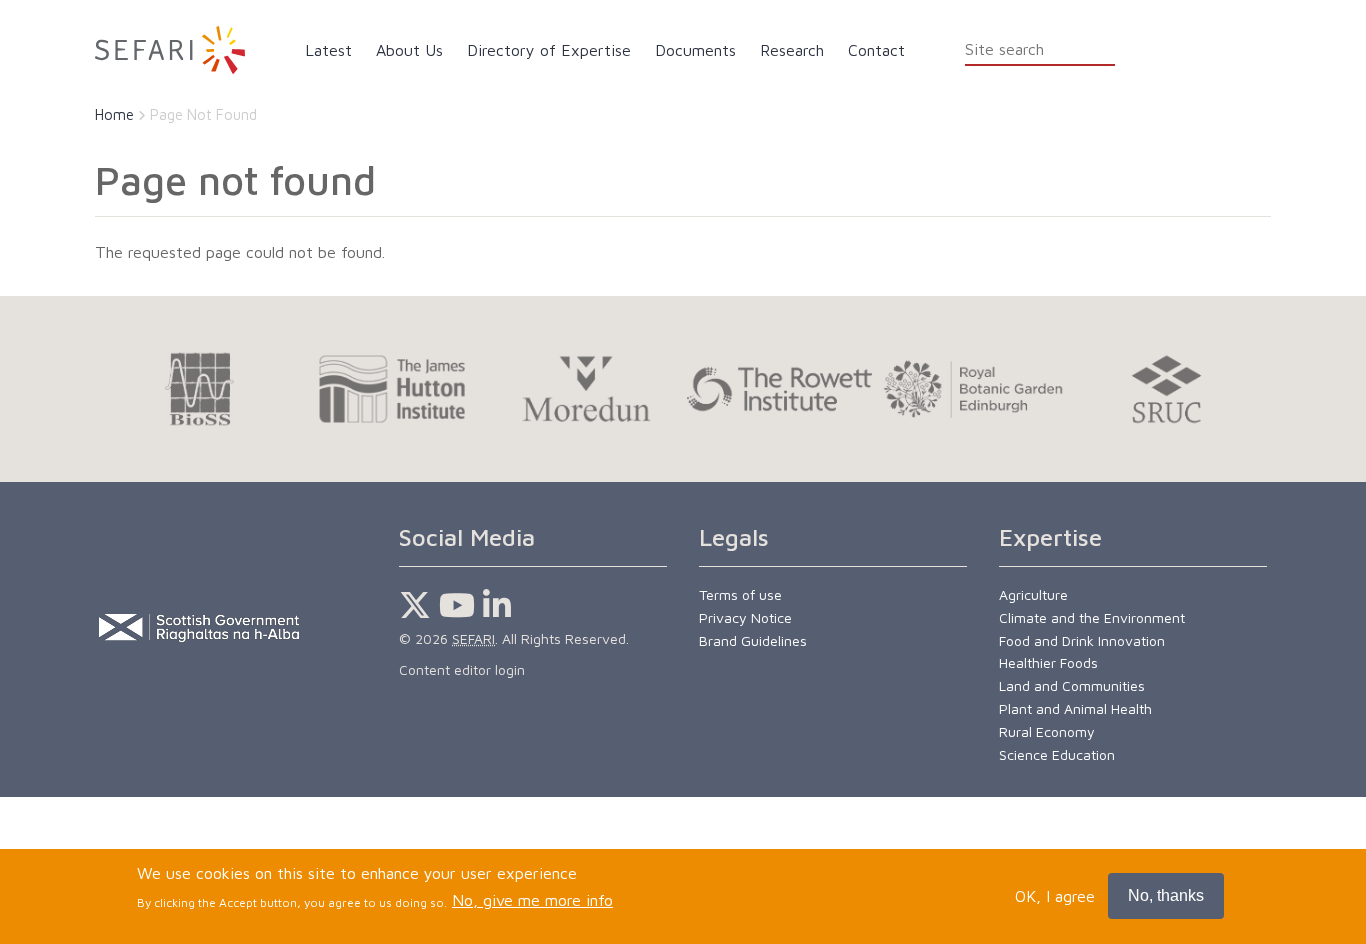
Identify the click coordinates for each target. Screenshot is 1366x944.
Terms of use (740, 594)
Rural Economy (1047, 731)
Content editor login (462, 669)
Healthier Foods (1048, 662)
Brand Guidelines (753, 640)
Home (114, 114)
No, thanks (1166, 895)
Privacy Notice (745, 617)
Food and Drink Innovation (1082, 640)
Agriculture (1033, 594)
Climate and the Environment (1092, 617)
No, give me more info (532, 901)
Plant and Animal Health (1075, 708)
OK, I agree (1055, 896)
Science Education (1057, 754)
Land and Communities (1072, 685)
